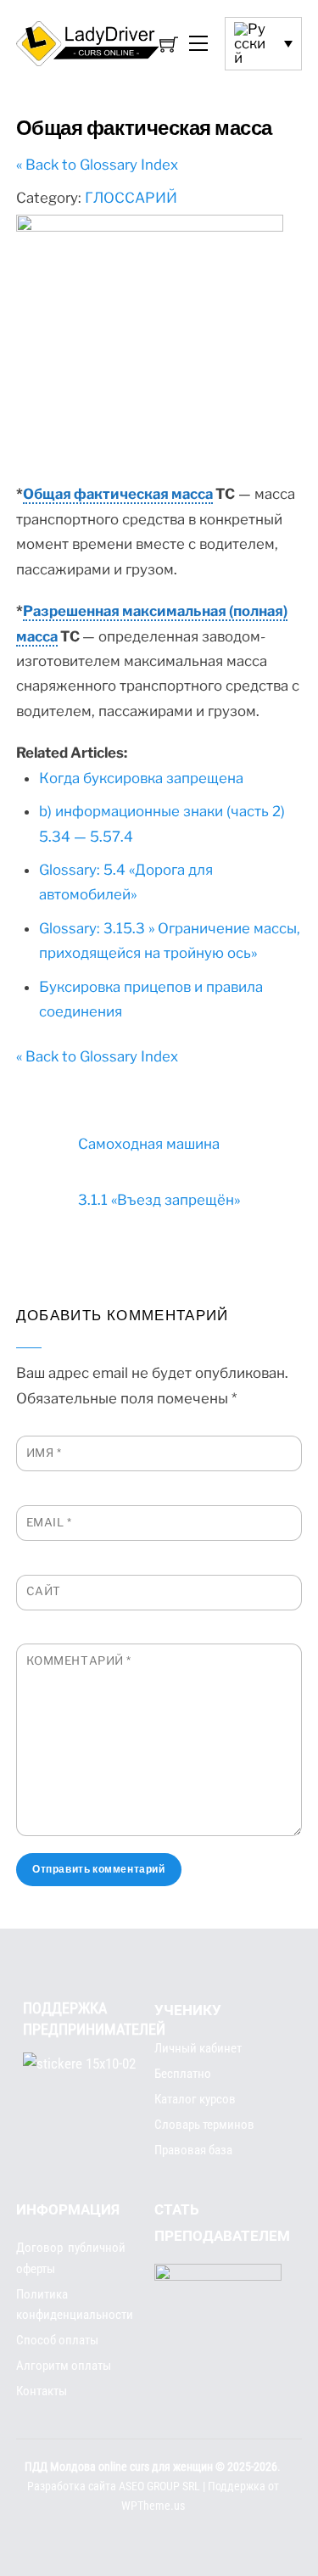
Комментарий (79, 1660)
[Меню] (198, 44)
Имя (44, 1453)
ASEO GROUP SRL (159, 2486)
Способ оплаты (57, 2340)
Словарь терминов (204, 2125)
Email (49, 1522)
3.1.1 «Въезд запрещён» (159, 1200)
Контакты (42, 2391)
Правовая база (193, 2150)
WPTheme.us (153, 2506)
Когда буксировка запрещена (141, 778)
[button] (263, 43)
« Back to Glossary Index (97, 165)
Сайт (44, 1591)
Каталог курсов (195, 2099)
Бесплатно (183, 2074)
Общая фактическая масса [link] (118, 494)
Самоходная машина (149, 1144)
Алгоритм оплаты (64, 2366)
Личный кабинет (198, 2048)
